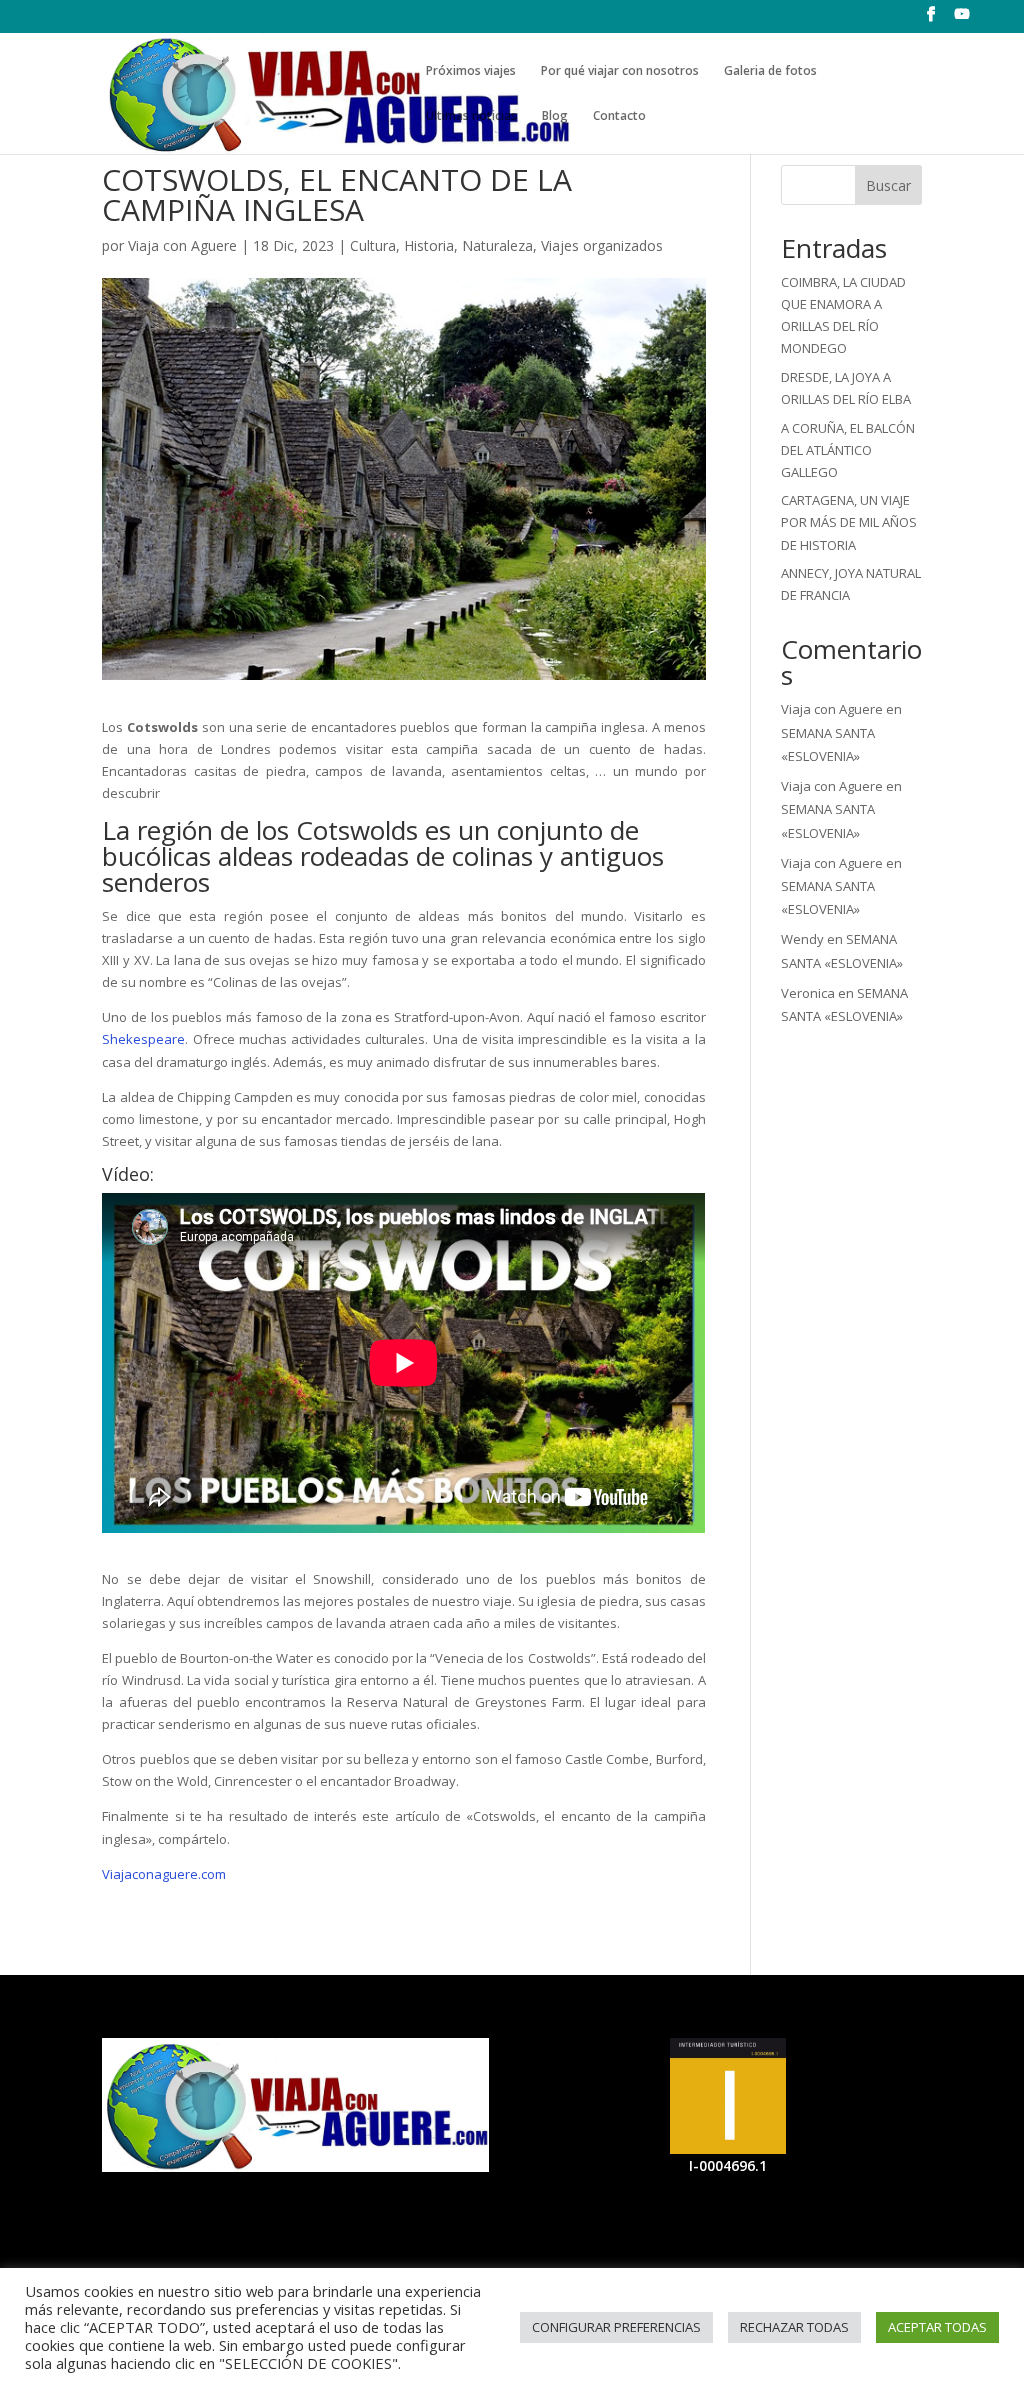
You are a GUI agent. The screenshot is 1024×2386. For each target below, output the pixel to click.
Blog (555, 116)
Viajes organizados (602, 245)
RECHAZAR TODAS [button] (794, 2327)
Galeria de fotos (770, 71)
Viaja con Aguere (182, 245)
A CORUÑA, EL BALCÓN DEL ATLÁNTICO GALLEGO (848, 450)
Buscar (888, 185)
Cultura (373, 245)
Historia (429, 245)
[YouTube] (962, 20)
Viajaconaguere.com (164, 1874)
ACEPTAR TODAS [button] (937, 2327)
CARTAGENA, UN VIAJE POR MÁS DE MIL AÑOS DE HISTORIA (849, 522)
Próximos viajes (471, 71)
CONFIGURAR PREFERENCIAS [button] (616, 2327)
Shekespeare (143, 1039)
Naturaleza (497, 245)
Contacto (619, 116)
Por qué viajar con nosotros (620, 71)
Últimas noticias (471, 116)
